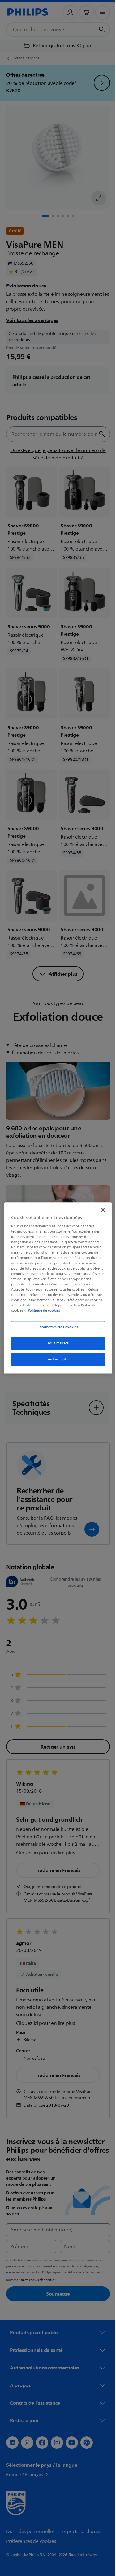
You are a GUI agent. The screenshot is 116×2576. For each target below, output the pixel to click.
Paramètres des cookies (56, 1327)
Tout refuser (56, 1343)
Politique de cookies (42, 1310)
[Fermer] (100, 1210)
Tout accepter (56, 1359)
